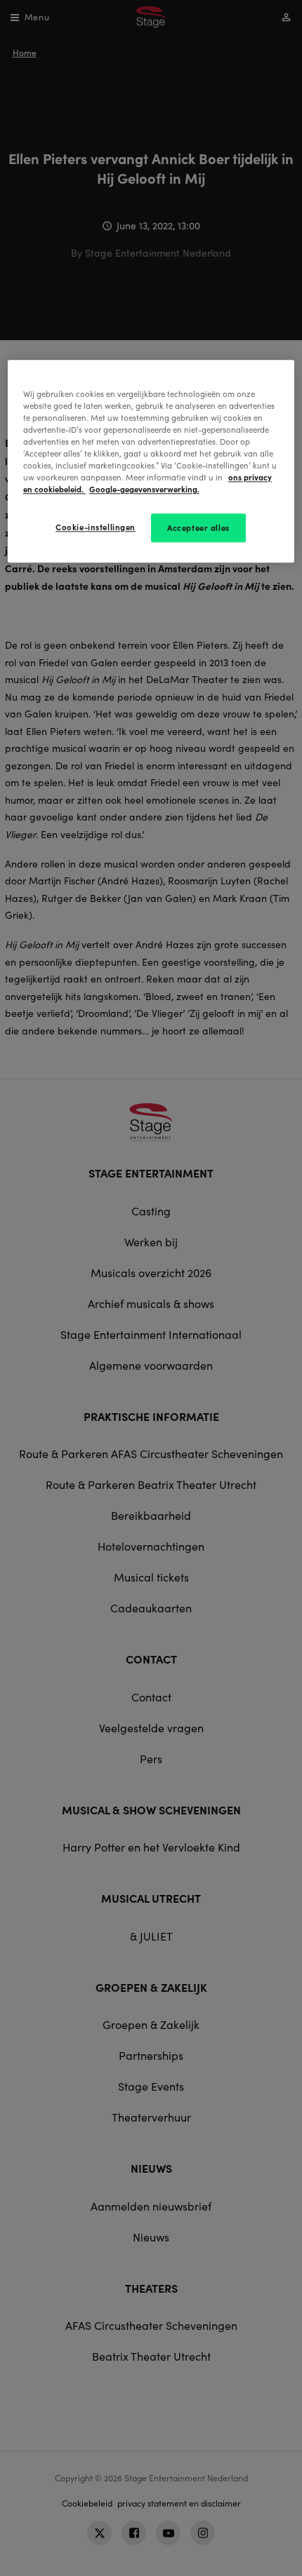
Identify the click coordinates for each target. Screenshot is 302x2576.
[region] (151, 461)
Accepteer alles (198, 527)
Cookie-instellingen (96, 527)
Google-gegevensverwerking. (144, 490)
